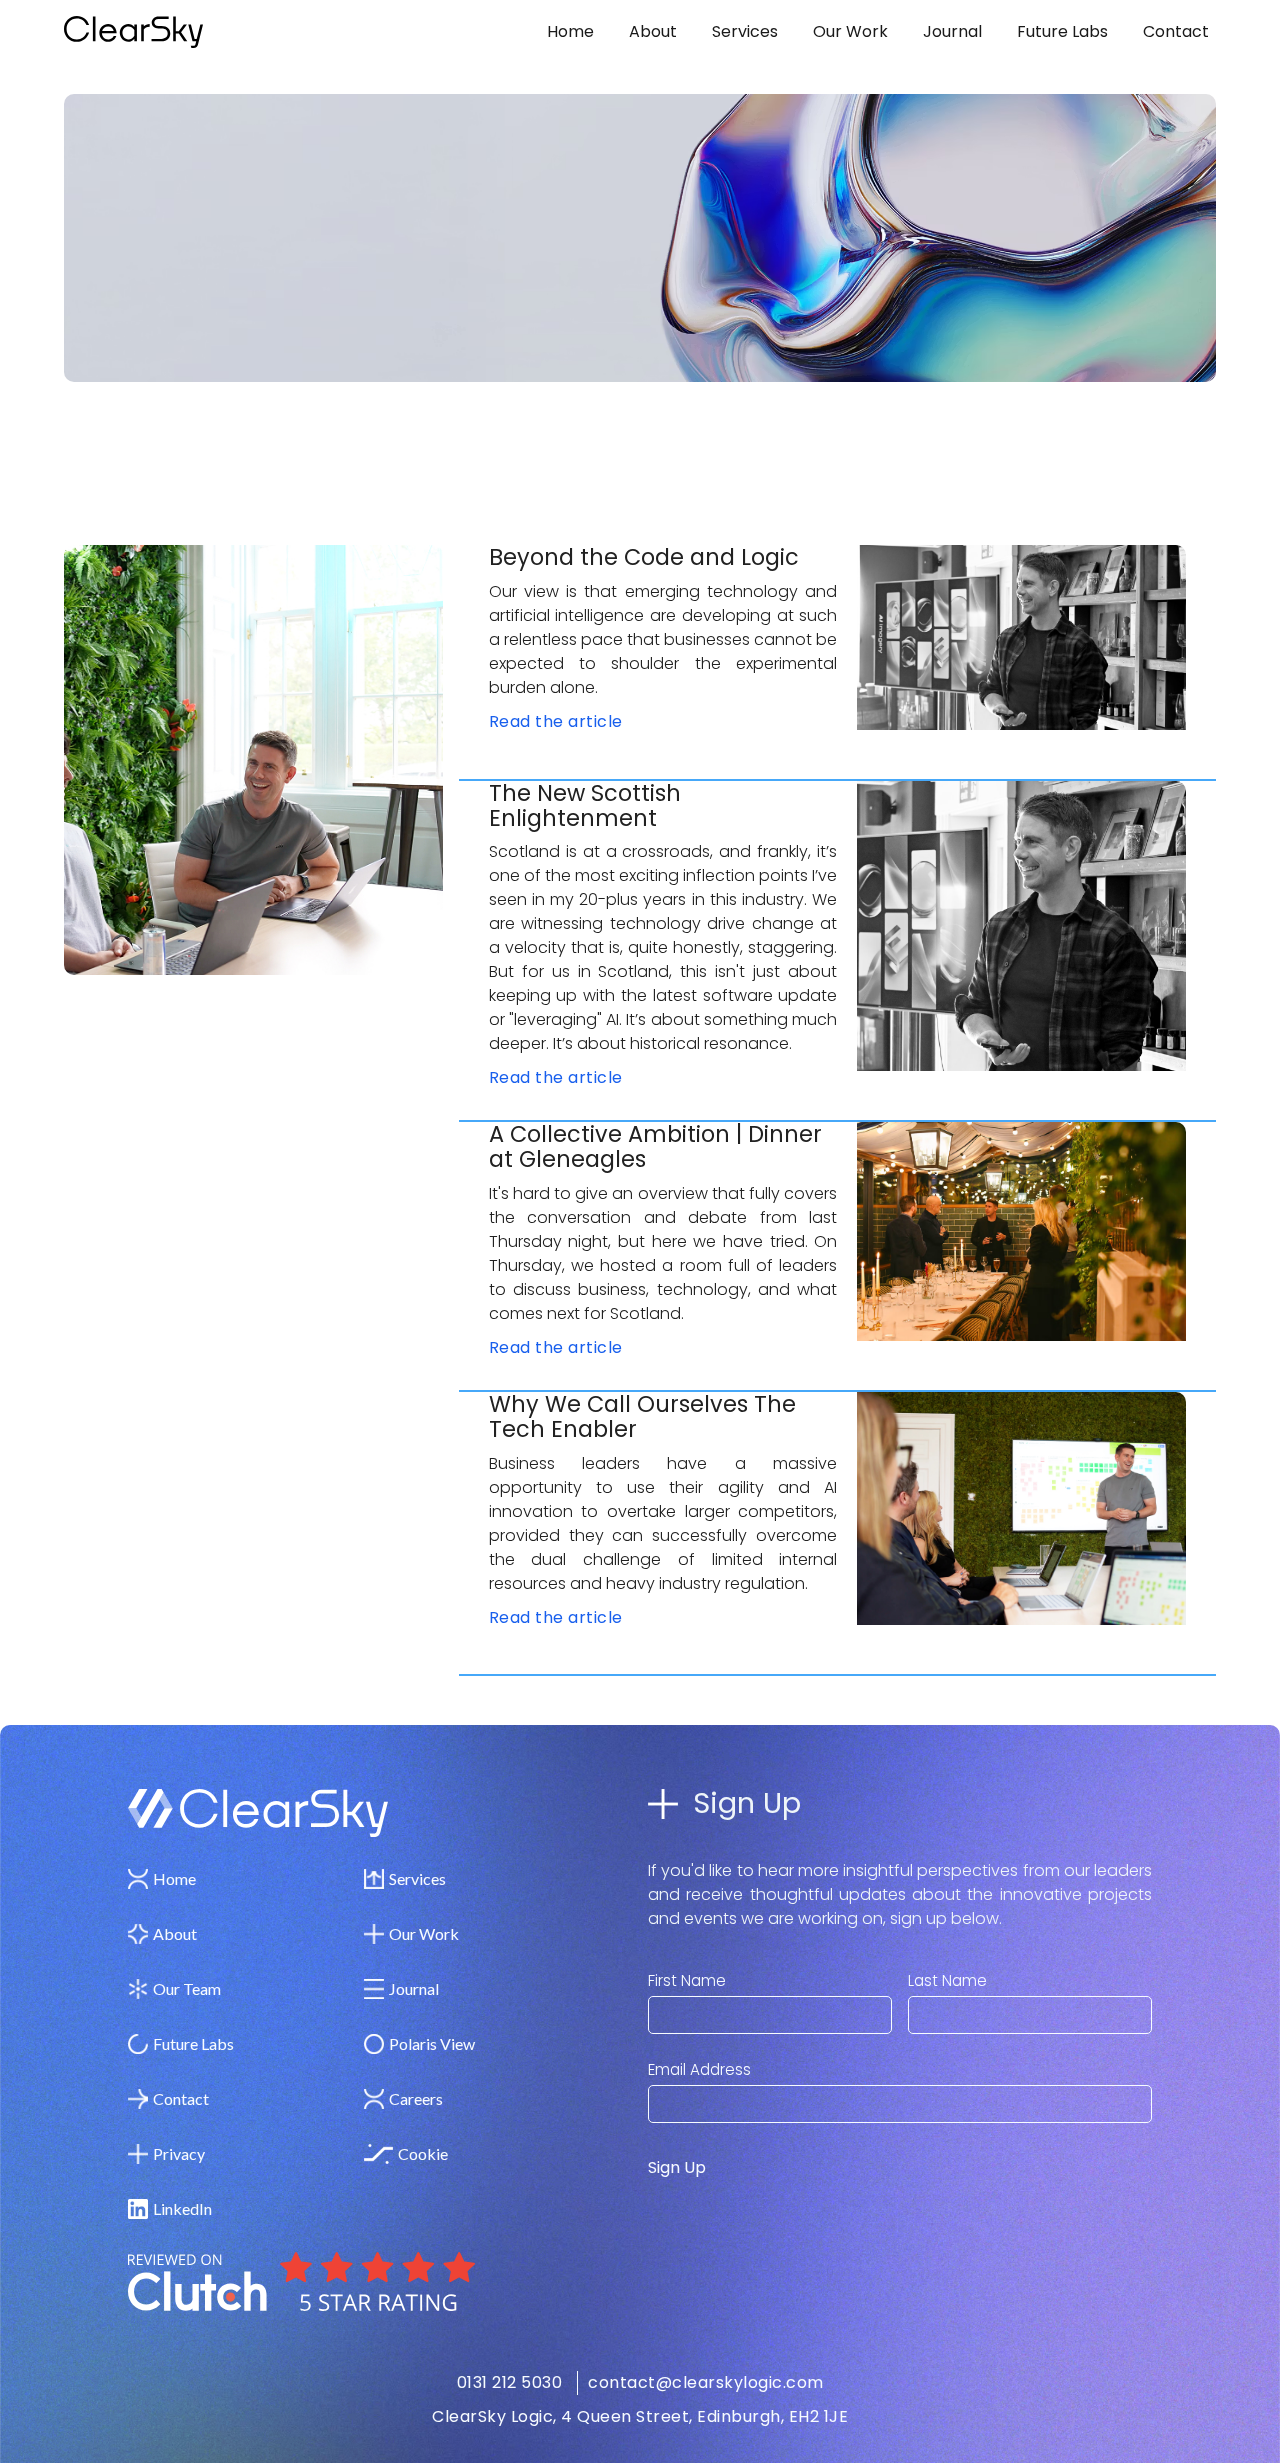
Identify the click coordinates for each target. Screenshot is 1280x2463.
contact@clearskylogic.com (706, 2382)
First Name (687, 1981)
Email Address (699, 2070)
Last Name (947, 1981)
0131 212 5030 (510, 2382)
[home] (192, 32)
